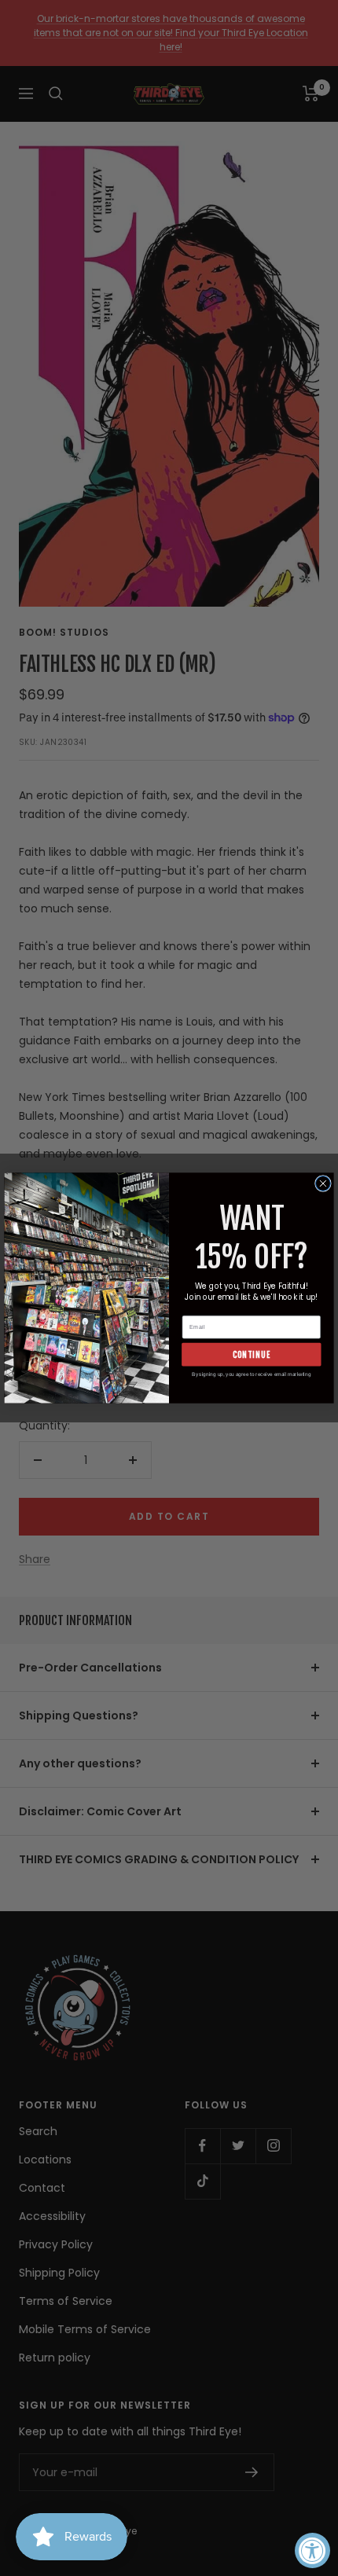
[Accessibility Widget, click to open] (312, 2550)
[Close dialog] (323, 1184)
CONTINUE (252, 1354)
